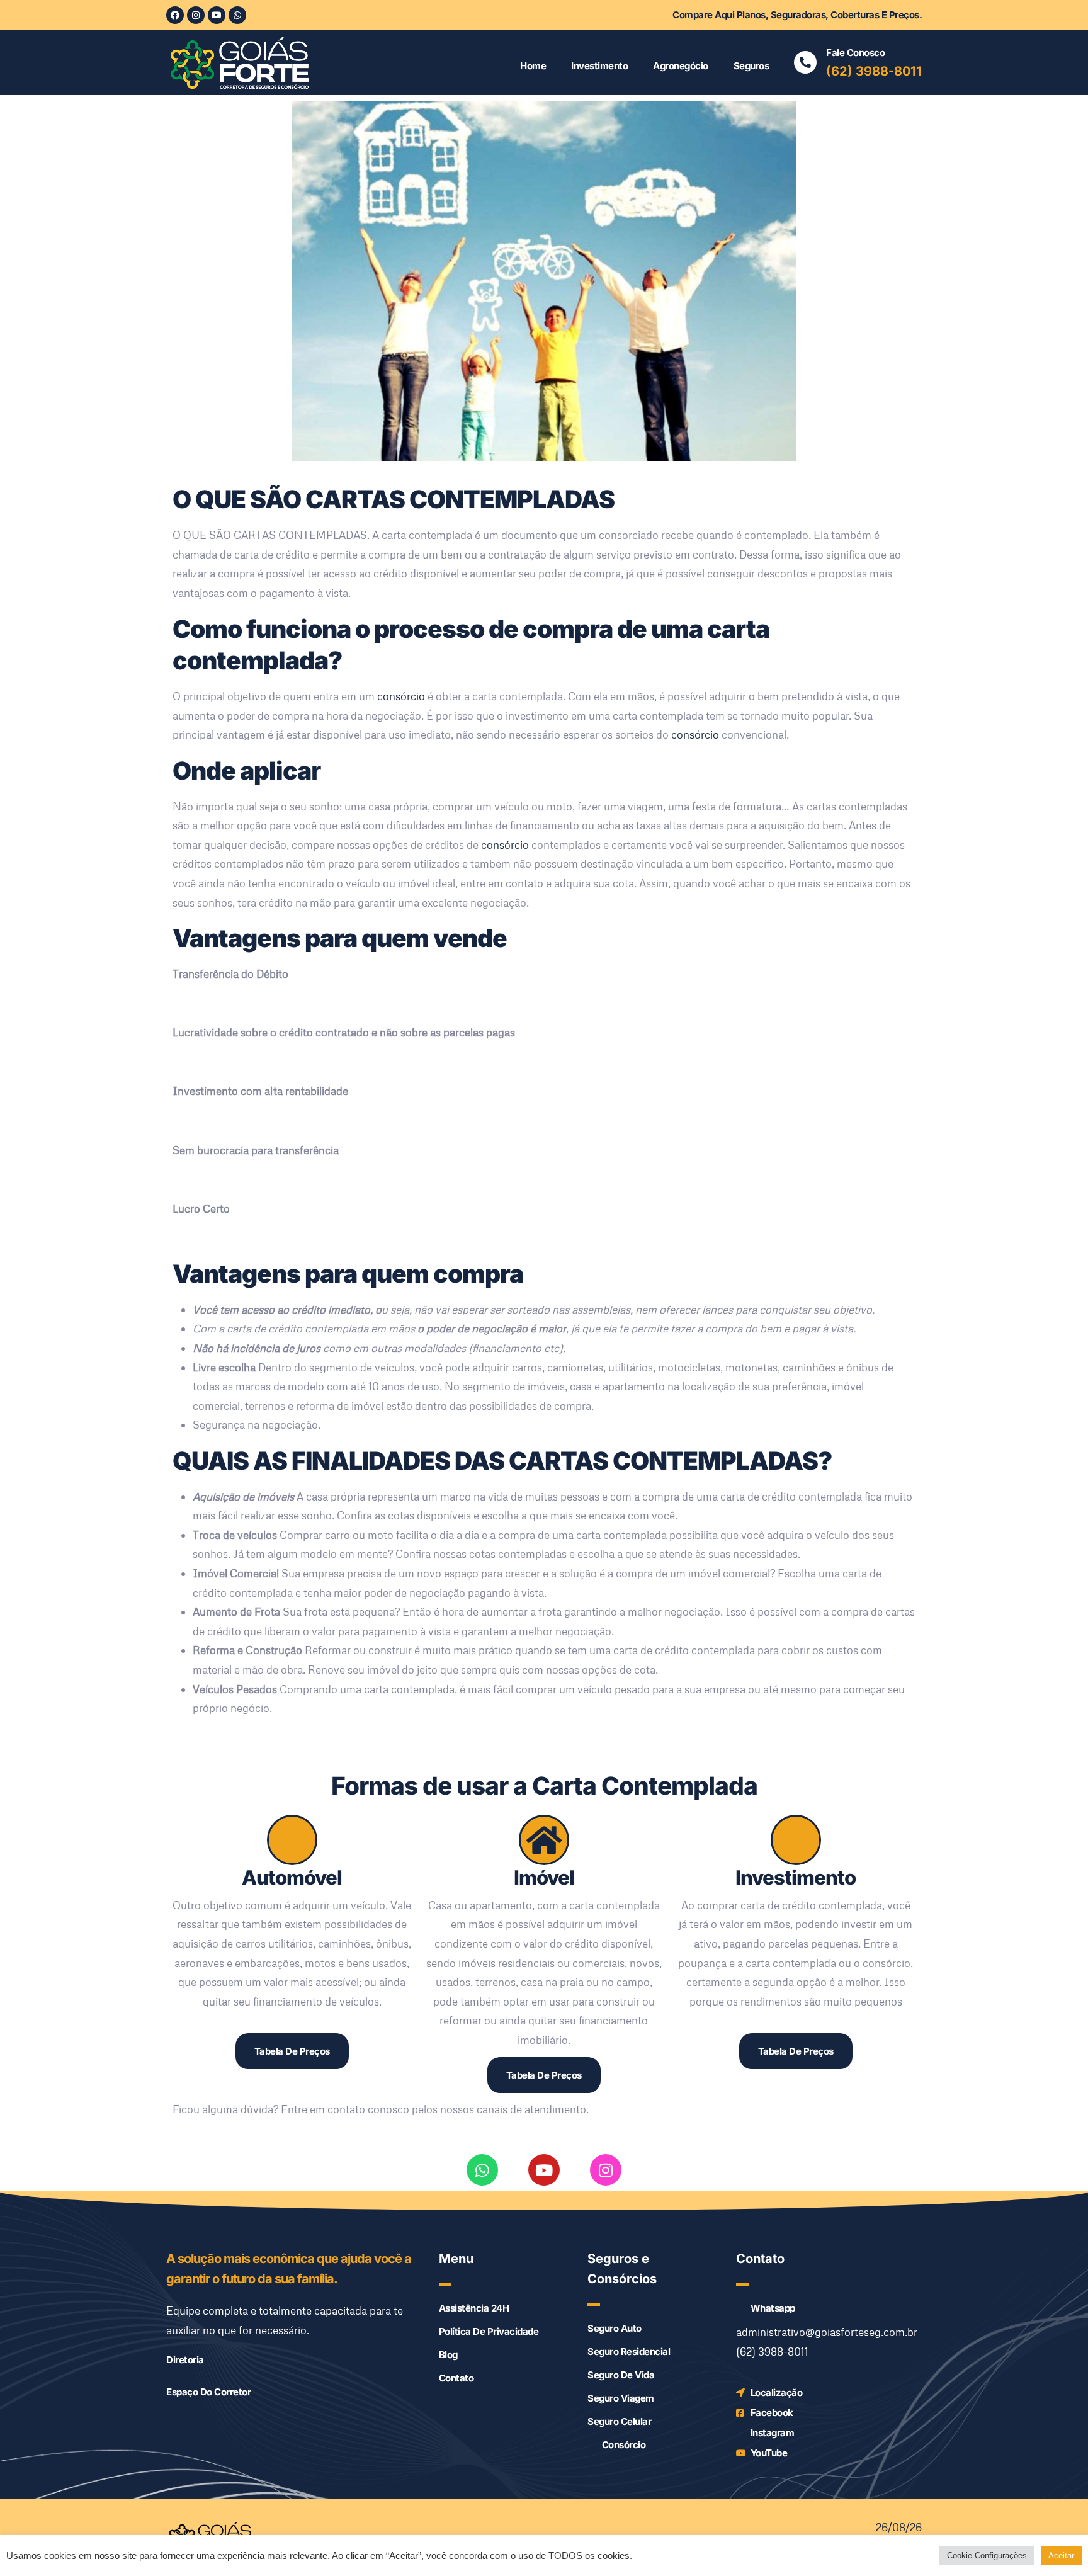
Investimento (599, 66)
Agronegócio (681, 66)
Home (533, 66)
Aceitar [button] (1061, 2556)
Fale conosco (855, 53)
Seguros (751, 66)
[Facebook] (175, 15)
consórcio (401, 696)
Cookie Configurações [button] (987, 2556)
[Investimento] (796, 1840)
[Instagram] (196, 15)
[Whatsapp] (237, 15)
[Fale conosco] (805, 62)
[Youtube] (217, 15)
